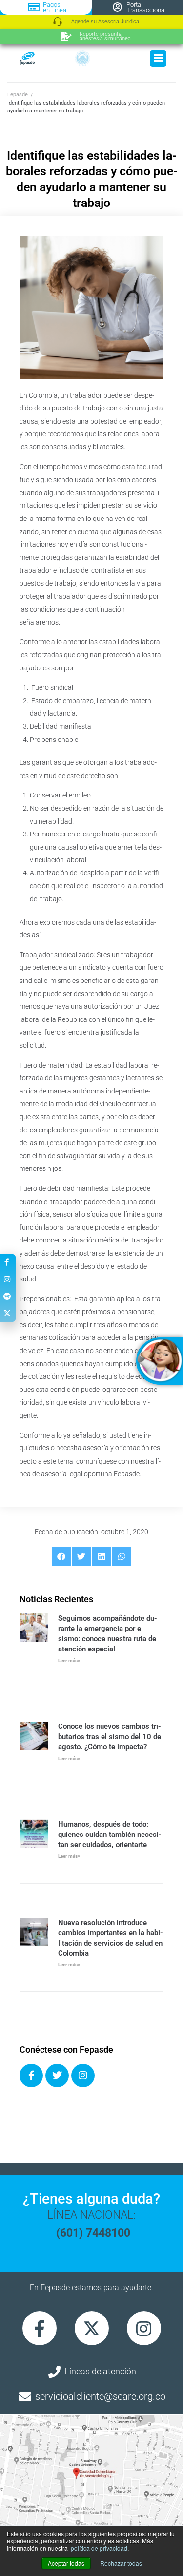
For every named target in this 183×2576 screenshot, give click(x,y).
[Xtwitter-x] (92, 2328)
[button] (61, 1556)
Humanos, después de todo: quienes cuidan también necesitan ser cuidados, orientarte (110, 1835)
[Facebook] (31, 2076)
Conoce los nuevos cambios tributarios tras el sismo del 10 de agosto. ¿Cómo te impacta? (110, 1737)
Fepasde (18, 95)
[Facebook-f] (40, 2328)
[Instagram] (83, 2076)
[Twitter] (57, 2076)
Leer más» (69, 1660)
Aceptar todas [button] (66, 2563)
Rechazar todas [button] (121, 2563)
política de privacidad (99, 2548)
